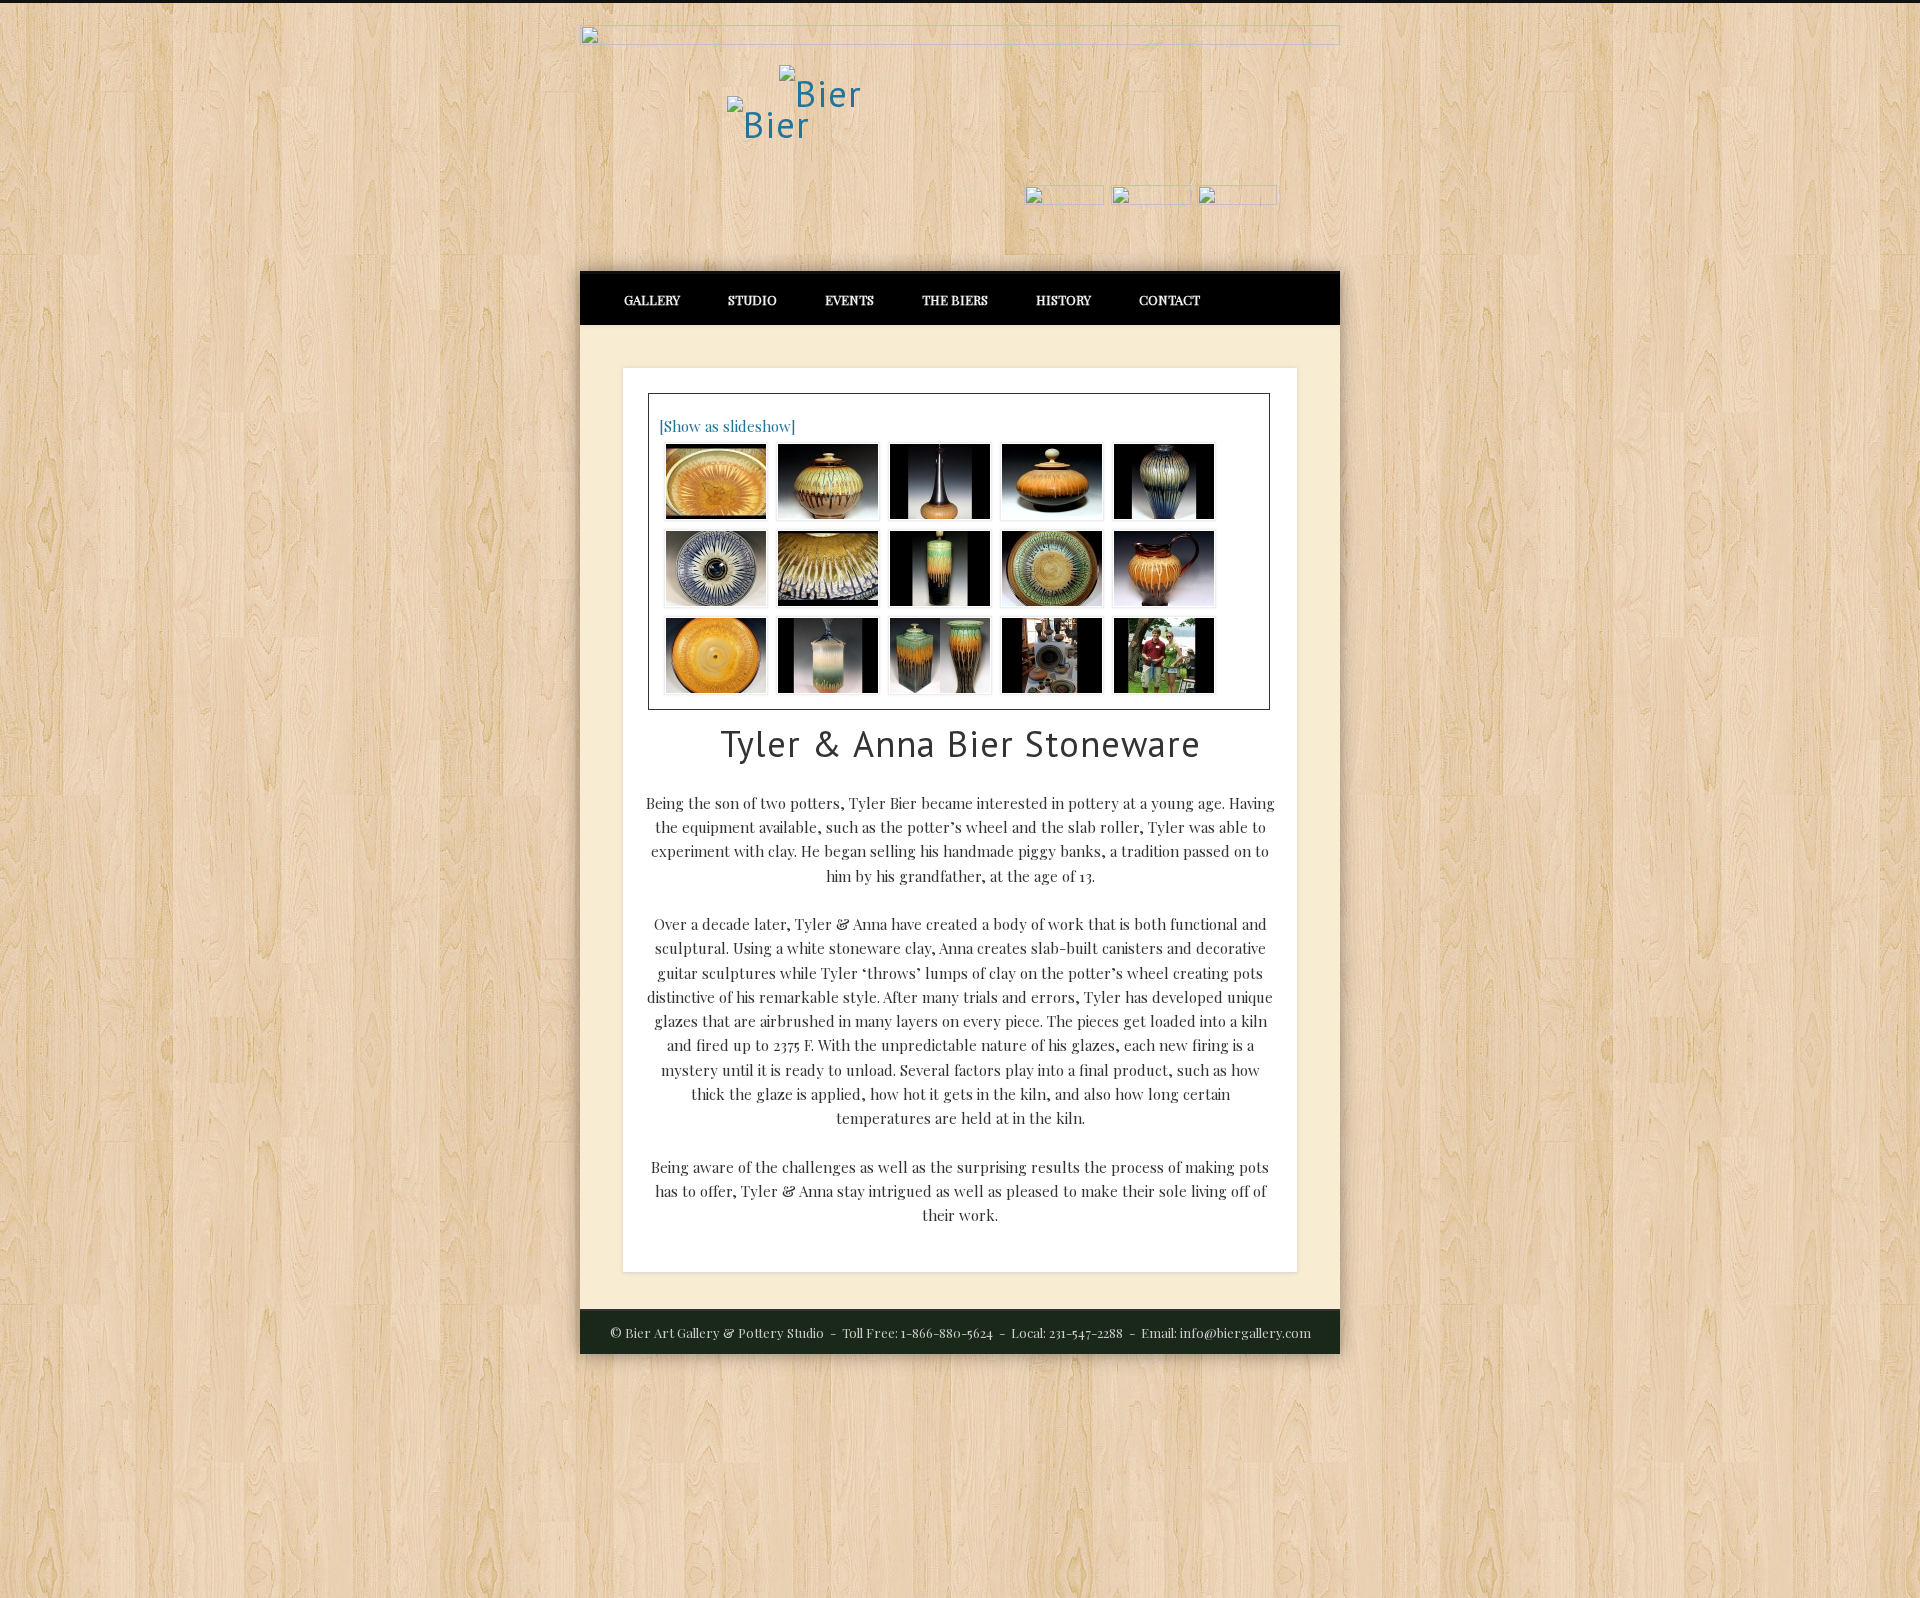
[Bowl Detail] (712, 481)
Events (849, 299)
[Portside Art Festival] (1160, 655)
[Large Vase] (1160, 481)
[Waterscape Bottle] (824, 655)
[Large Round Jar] (1048, 481)
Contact (1169, 299)
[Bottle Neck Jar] (936, 481)
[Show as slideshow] (727, 426)
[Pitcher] (1160, 568)
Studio (752, 299)
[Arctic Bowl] (712, 568)
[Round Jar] (824, 481)
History (1063, 299)
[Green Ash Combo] (936, 655)
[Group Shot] (1048, 655)
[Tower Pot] (936, 568)
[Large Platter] (1048, 568)
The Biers (955, 299)
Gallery (652, 299)
